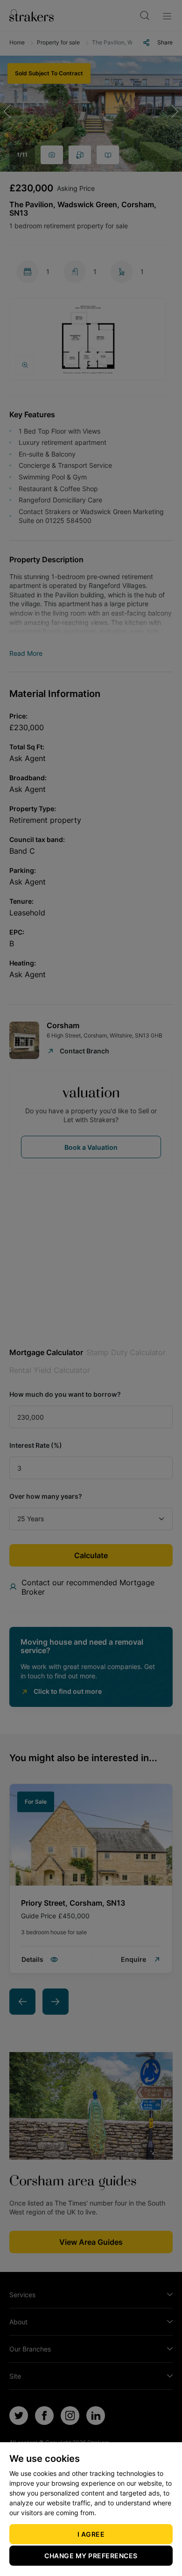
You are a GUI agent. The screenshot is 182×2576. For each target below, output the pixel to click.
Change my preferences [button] (91, 2556)
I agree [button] (91, 2534)
